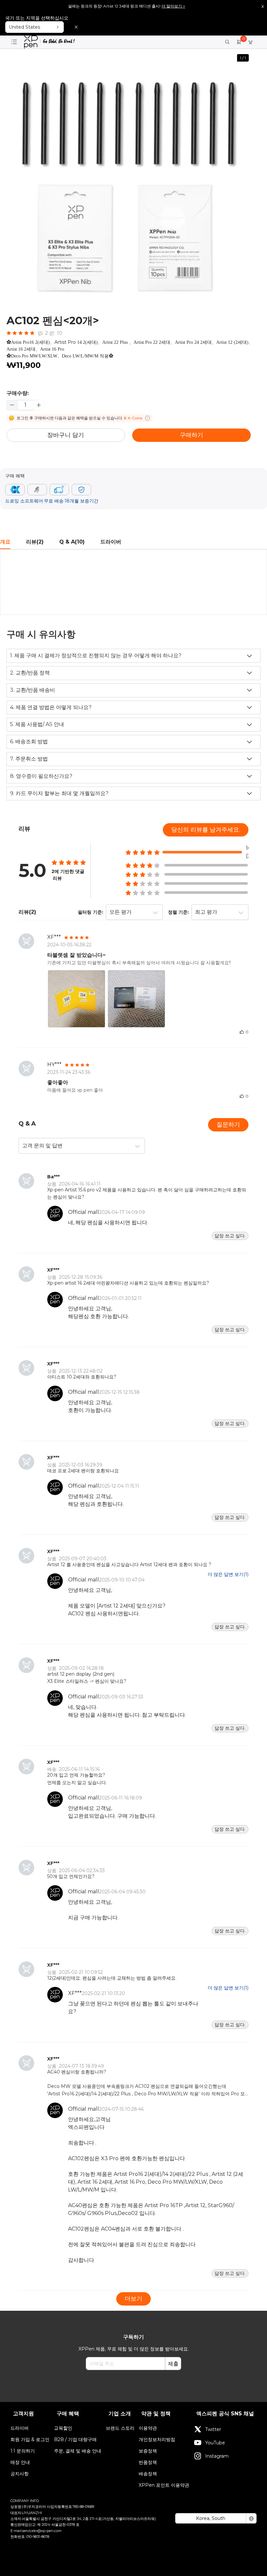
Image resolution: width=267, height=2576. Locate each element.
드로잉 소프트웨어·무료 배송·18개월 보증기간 (52, 501)
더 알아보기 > (173, 6)
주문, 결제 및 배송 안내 (78, 2451)
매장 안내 (20, 2462)
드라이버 (20, 2428)
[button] (39, 405)
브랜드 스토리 (120, 2428)
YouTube (215, 2443)
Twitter (213, 2429)
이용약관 (148, 2428)
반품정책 (148, 2462)
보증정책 (148, 2451)
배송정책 (148, 2474)
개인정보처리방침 (157, 2439)
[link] (49, 42)
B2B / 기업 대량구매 (75, 2439)
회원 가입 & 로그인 (30, 2439)
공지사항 (20, 2474)
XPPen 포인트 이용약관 (164, 2485)
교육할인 (63, 2428)
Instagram (217, 2456)
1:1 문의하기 (23, 2451)
